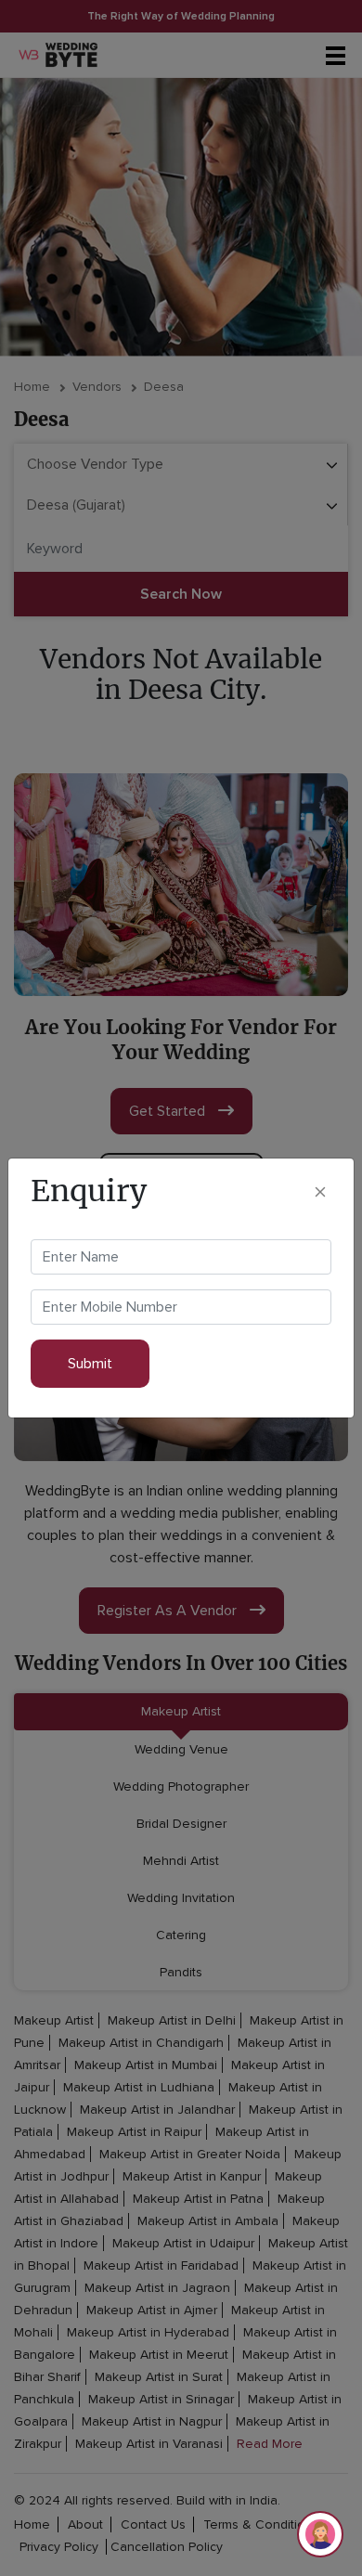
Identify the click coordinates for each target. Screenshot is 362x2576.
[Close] (320, 1191)
